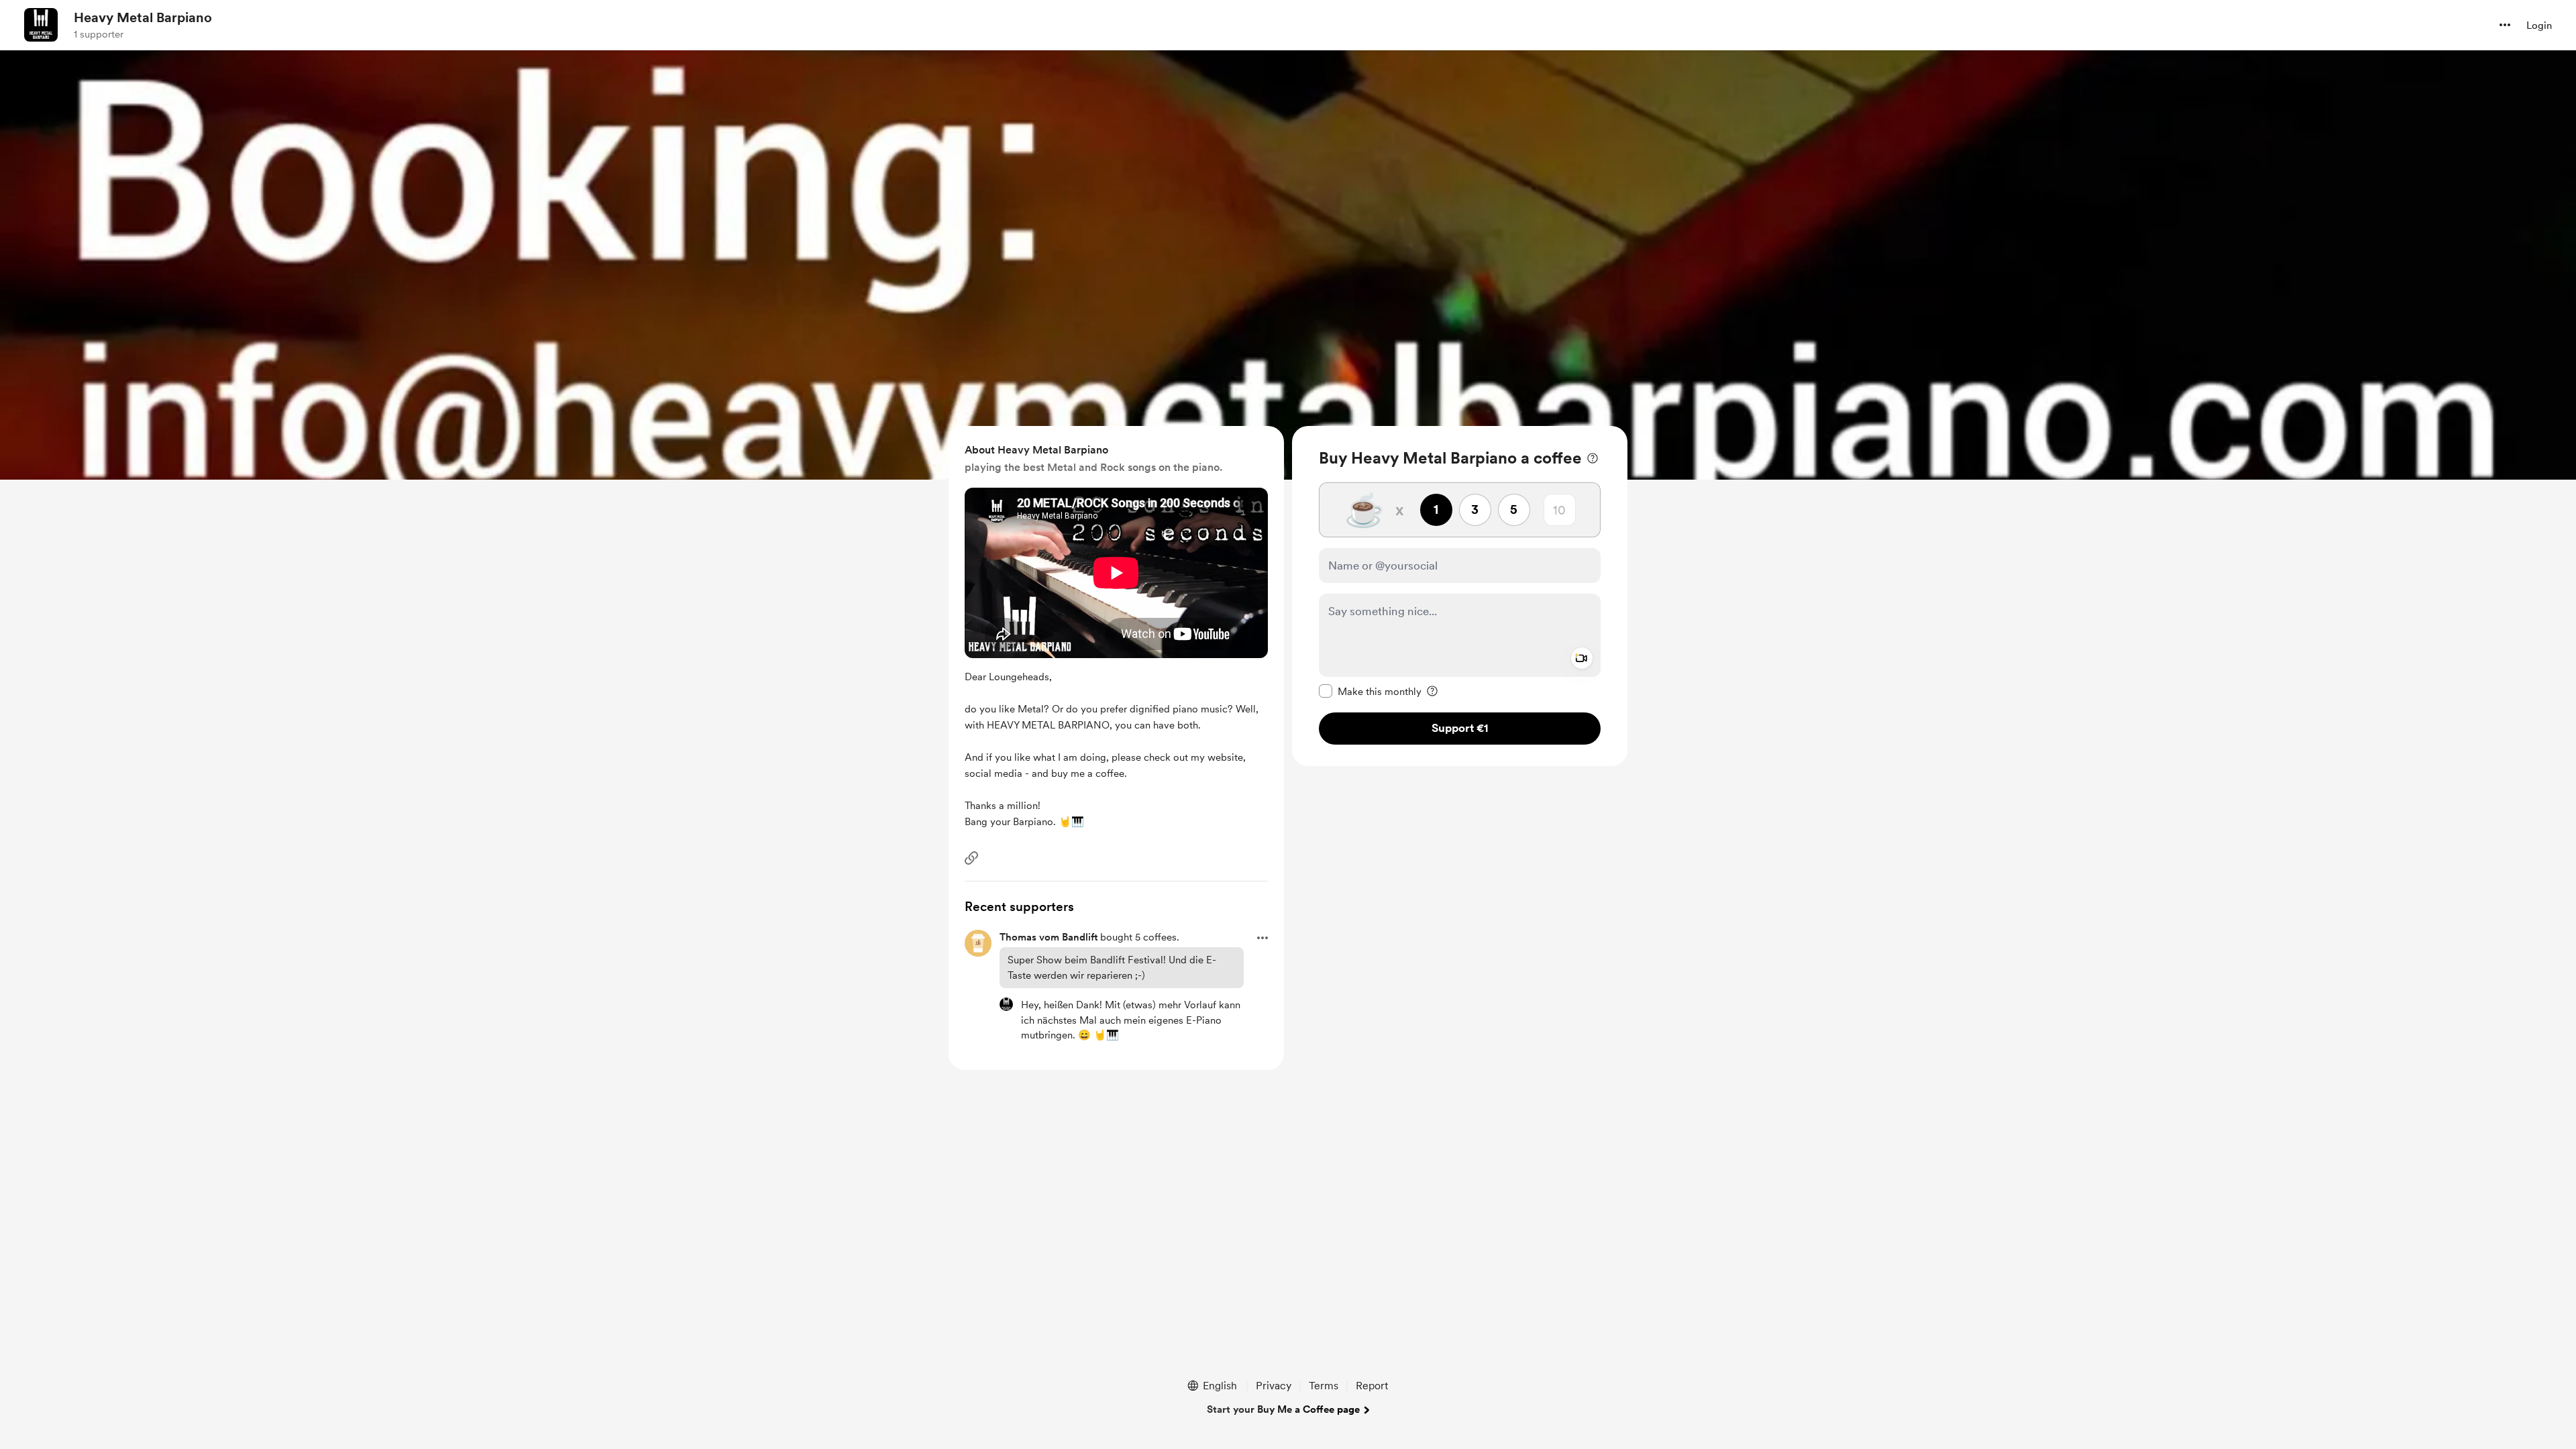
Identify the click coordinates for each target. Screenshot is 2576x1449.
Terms (1324, 1386)
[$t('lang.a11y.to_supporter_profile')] (1006, 1004)
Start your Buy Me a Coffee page (1283, 1409)
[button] (2505, 25)
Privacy (1274, 1386)
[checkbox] (1370, 691)
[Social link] (971, 858)
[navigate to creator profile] (41, 25)
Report (1372, 1386)
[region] (1460, 596)
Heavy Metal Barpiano (143, 17)
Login (2539, 25)
